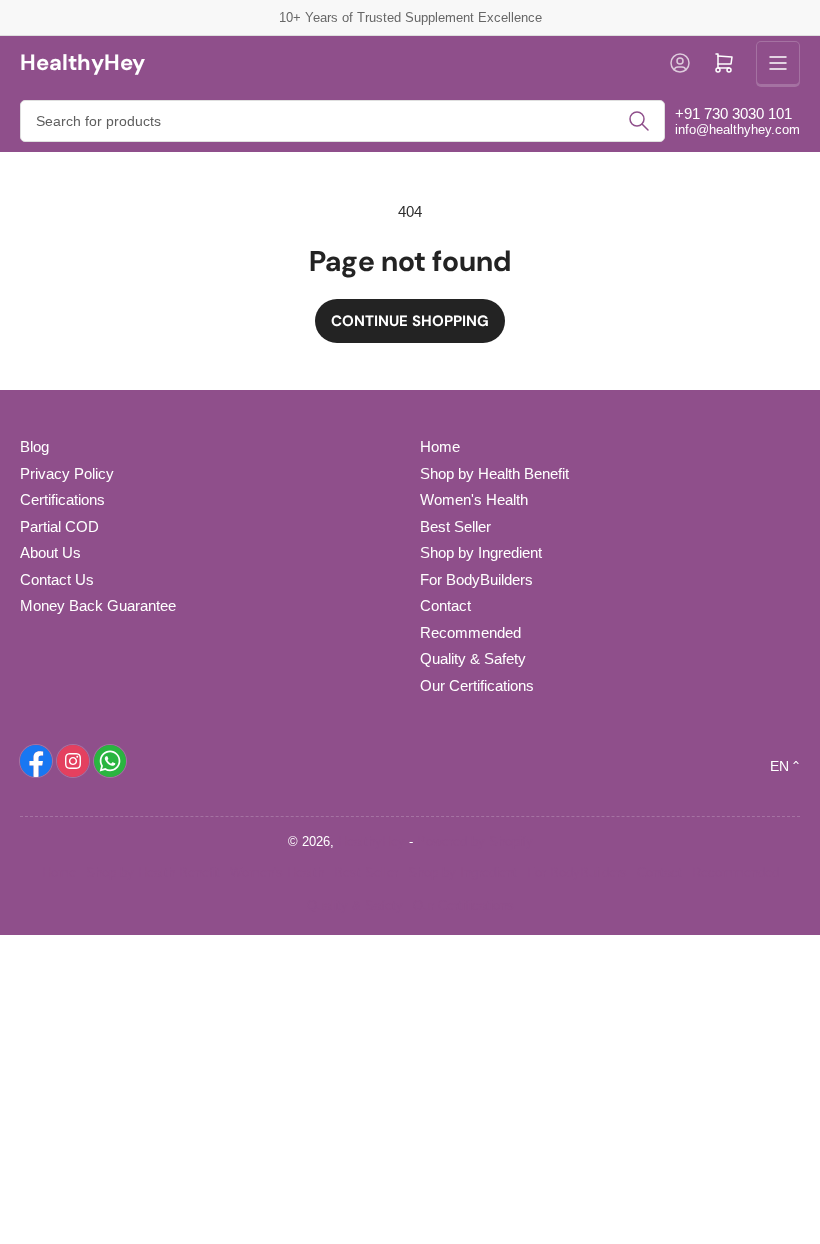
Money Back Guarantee (98, 605)
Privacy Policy (67, 473)
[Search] (639, 121)
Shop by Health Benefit (494, 473)
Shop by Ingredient (481, 552)
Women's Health (474, 499)
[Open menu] (778, 63)
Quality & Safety (473, 658)
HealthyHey (371, 841)
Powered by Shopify (475, 841)
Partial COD (59, 526)
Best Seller (455, 526)
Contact (445, 605)
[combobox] (342, 121)
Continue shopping (410, 321)
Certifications (62, 499)
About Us (50, 552)
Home (440, 446)
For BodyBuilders (476, 579)
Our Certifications (477, 685)
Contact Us (57, 579)
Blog (34, 446)
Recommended (470, 632)
